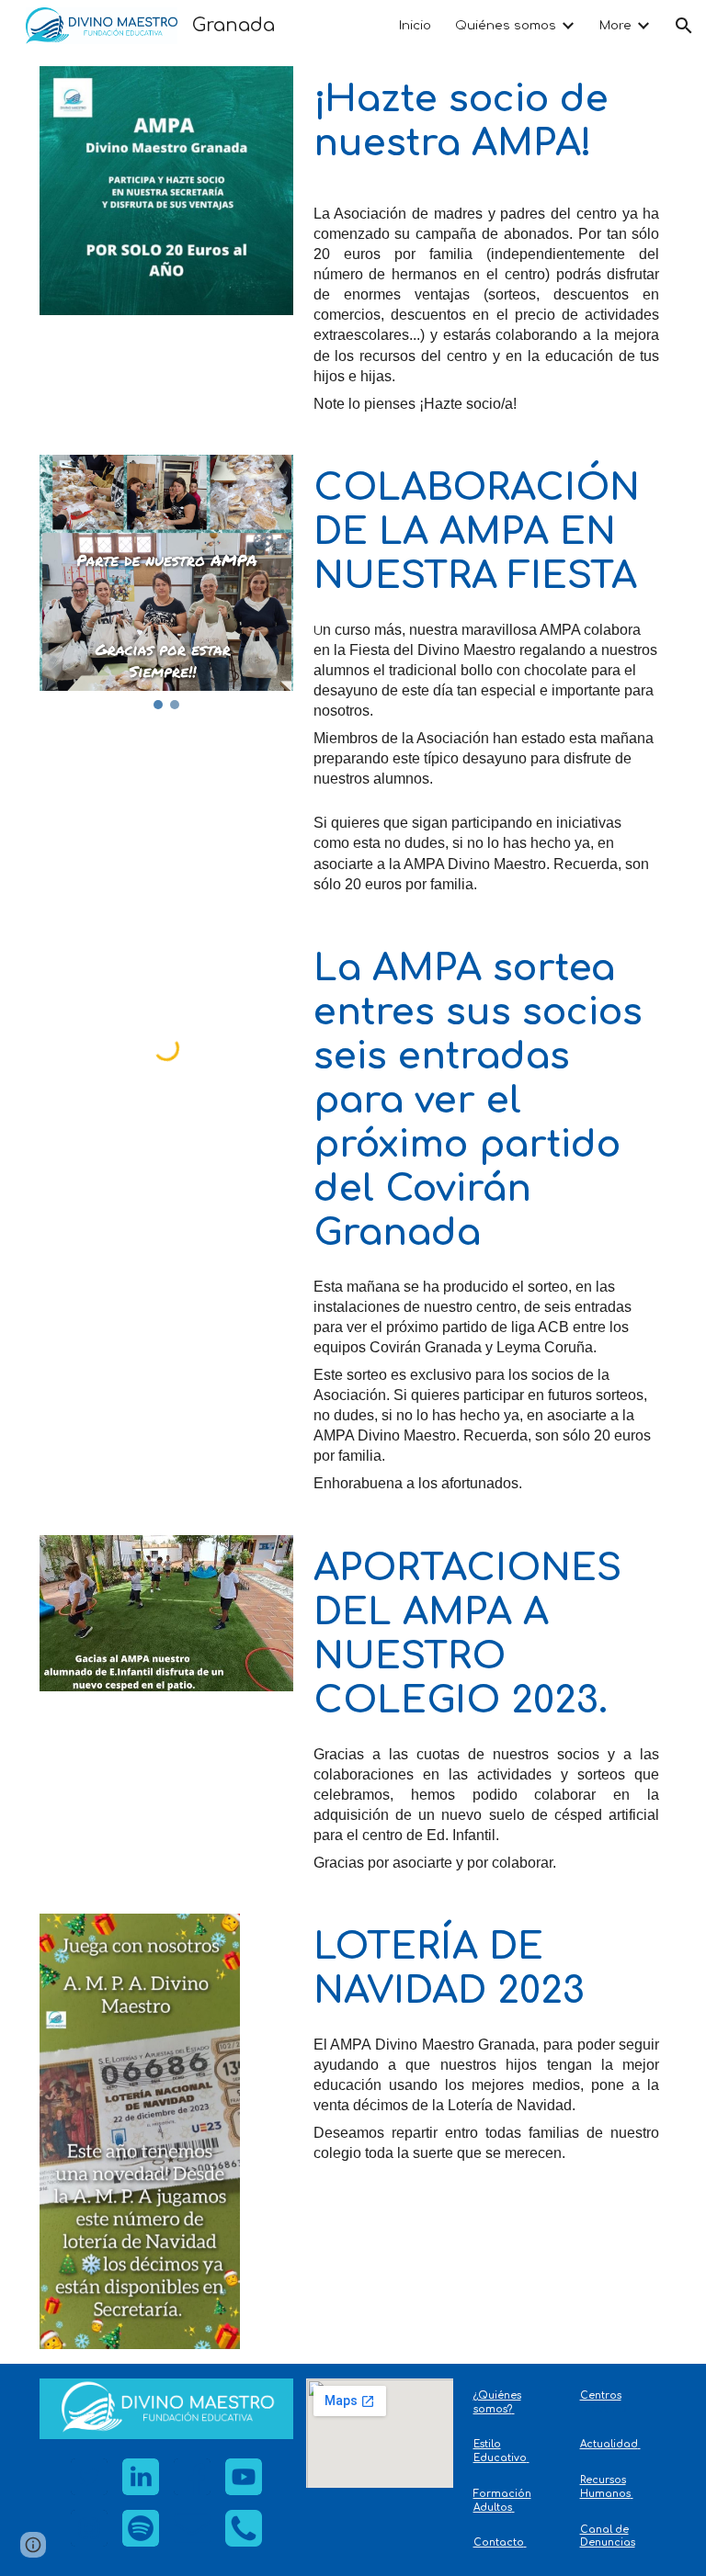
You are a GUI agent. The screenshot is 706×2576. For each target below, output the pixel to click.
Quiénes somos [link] (506, 25)
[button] (684, 26)
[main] (487, 130)
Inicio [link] (415, 25)
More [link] (615, 25)
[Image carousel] (167, 582)
